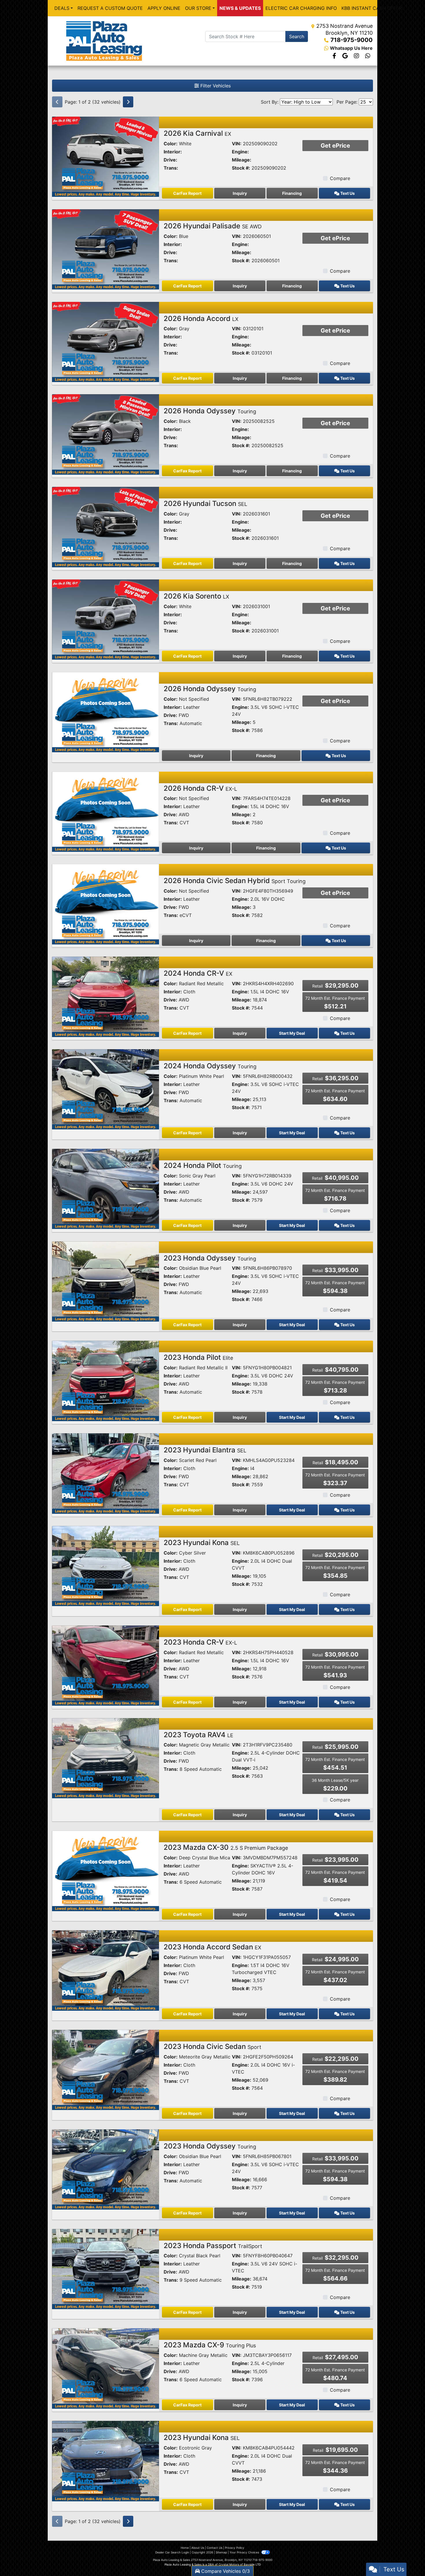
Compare (340, 178)
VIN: (237, 144)
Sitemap (221, 2552)
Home (185, 2548)
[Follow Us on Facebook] (335, 56)
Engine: (240, 152)
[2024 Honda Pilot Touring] (106, 1188)
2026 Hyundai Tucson (205, 503)
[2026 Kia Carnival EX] (106, 156)
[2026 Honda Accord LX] (106, 342)
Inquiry (240, 193)
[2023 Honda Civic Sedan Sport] (106, 2069)
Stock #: (241, 168)
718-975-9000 (352, 40)
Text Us (347, 193)
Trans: (171, 168)
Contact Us (215, 2548)
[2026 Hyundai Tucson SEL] (106, 526)
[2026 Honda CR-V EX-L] (106, 811)
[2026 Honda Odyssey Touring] (106, 434)
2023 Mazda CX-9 (210, 2345)
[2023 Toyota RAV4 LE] (106, 1758)
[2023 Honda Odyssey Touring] (106, 1281)
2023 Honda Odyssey (210, 1258)
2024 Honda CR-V (198, 973)
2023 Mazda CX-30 (226, 1847)
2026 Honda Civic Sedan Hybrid (235, 881)
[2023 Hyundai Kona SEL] (106, 1566)
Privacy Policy (235, 2548)
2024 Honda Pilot (203, 1165)
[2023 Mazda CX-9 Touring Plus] (106, 2368)
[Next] (128, 102)
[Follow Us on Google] (346, 56)
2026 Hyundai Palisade (213, 226)
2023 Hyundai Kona (202, 1543)
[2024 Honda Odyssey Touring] (106, 1089)
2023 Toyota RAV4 (198, 1735)
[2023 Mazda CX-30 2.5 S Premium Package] (106, 1870)
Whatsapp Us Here (351, 48)
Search (297, 36)
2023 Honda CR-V (200, 1642)
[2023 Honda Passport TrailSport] (106, 2269)
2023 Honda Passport (213, 2246)
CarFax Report (187, 193)
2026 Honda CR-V (200, 788)
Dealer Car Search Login (172, 2552)
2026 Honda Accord (201, 319)
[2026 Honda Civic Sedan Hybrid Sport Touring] (106, 904)
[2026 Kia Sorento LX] (106, 619)
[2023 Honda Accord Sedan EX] (106, 1970)
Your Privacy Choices (245, 2552)
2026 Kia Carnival (197, 133)
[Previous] (57, 102)
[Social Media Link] (357, 56)
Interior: (173, 152)
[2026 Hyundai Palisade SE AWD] (106, 249)
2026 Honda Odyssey (210, 411)
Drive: (170, 160)
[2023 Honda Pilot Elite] (106, 1380)
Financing (292, 193)
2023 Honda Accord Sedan (212, 1947)
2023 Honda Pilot (198, 1357)
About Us (198, 2548)
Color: (171, 144)
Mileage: (242, 160)
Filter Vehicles (215, 86)
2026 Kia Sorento (196, 596)
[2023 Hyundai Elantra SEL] (106, 1473)
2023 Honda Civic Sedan (212, 2046)
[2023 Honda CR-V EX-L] (106, 1665)
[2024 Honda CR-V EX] (106, 996)
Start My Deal (292, 1033)
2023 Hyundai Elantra (205, 1450)
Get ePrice (335, 146)
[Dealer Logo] (104, 41)
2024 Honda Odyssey (210, 1066)
